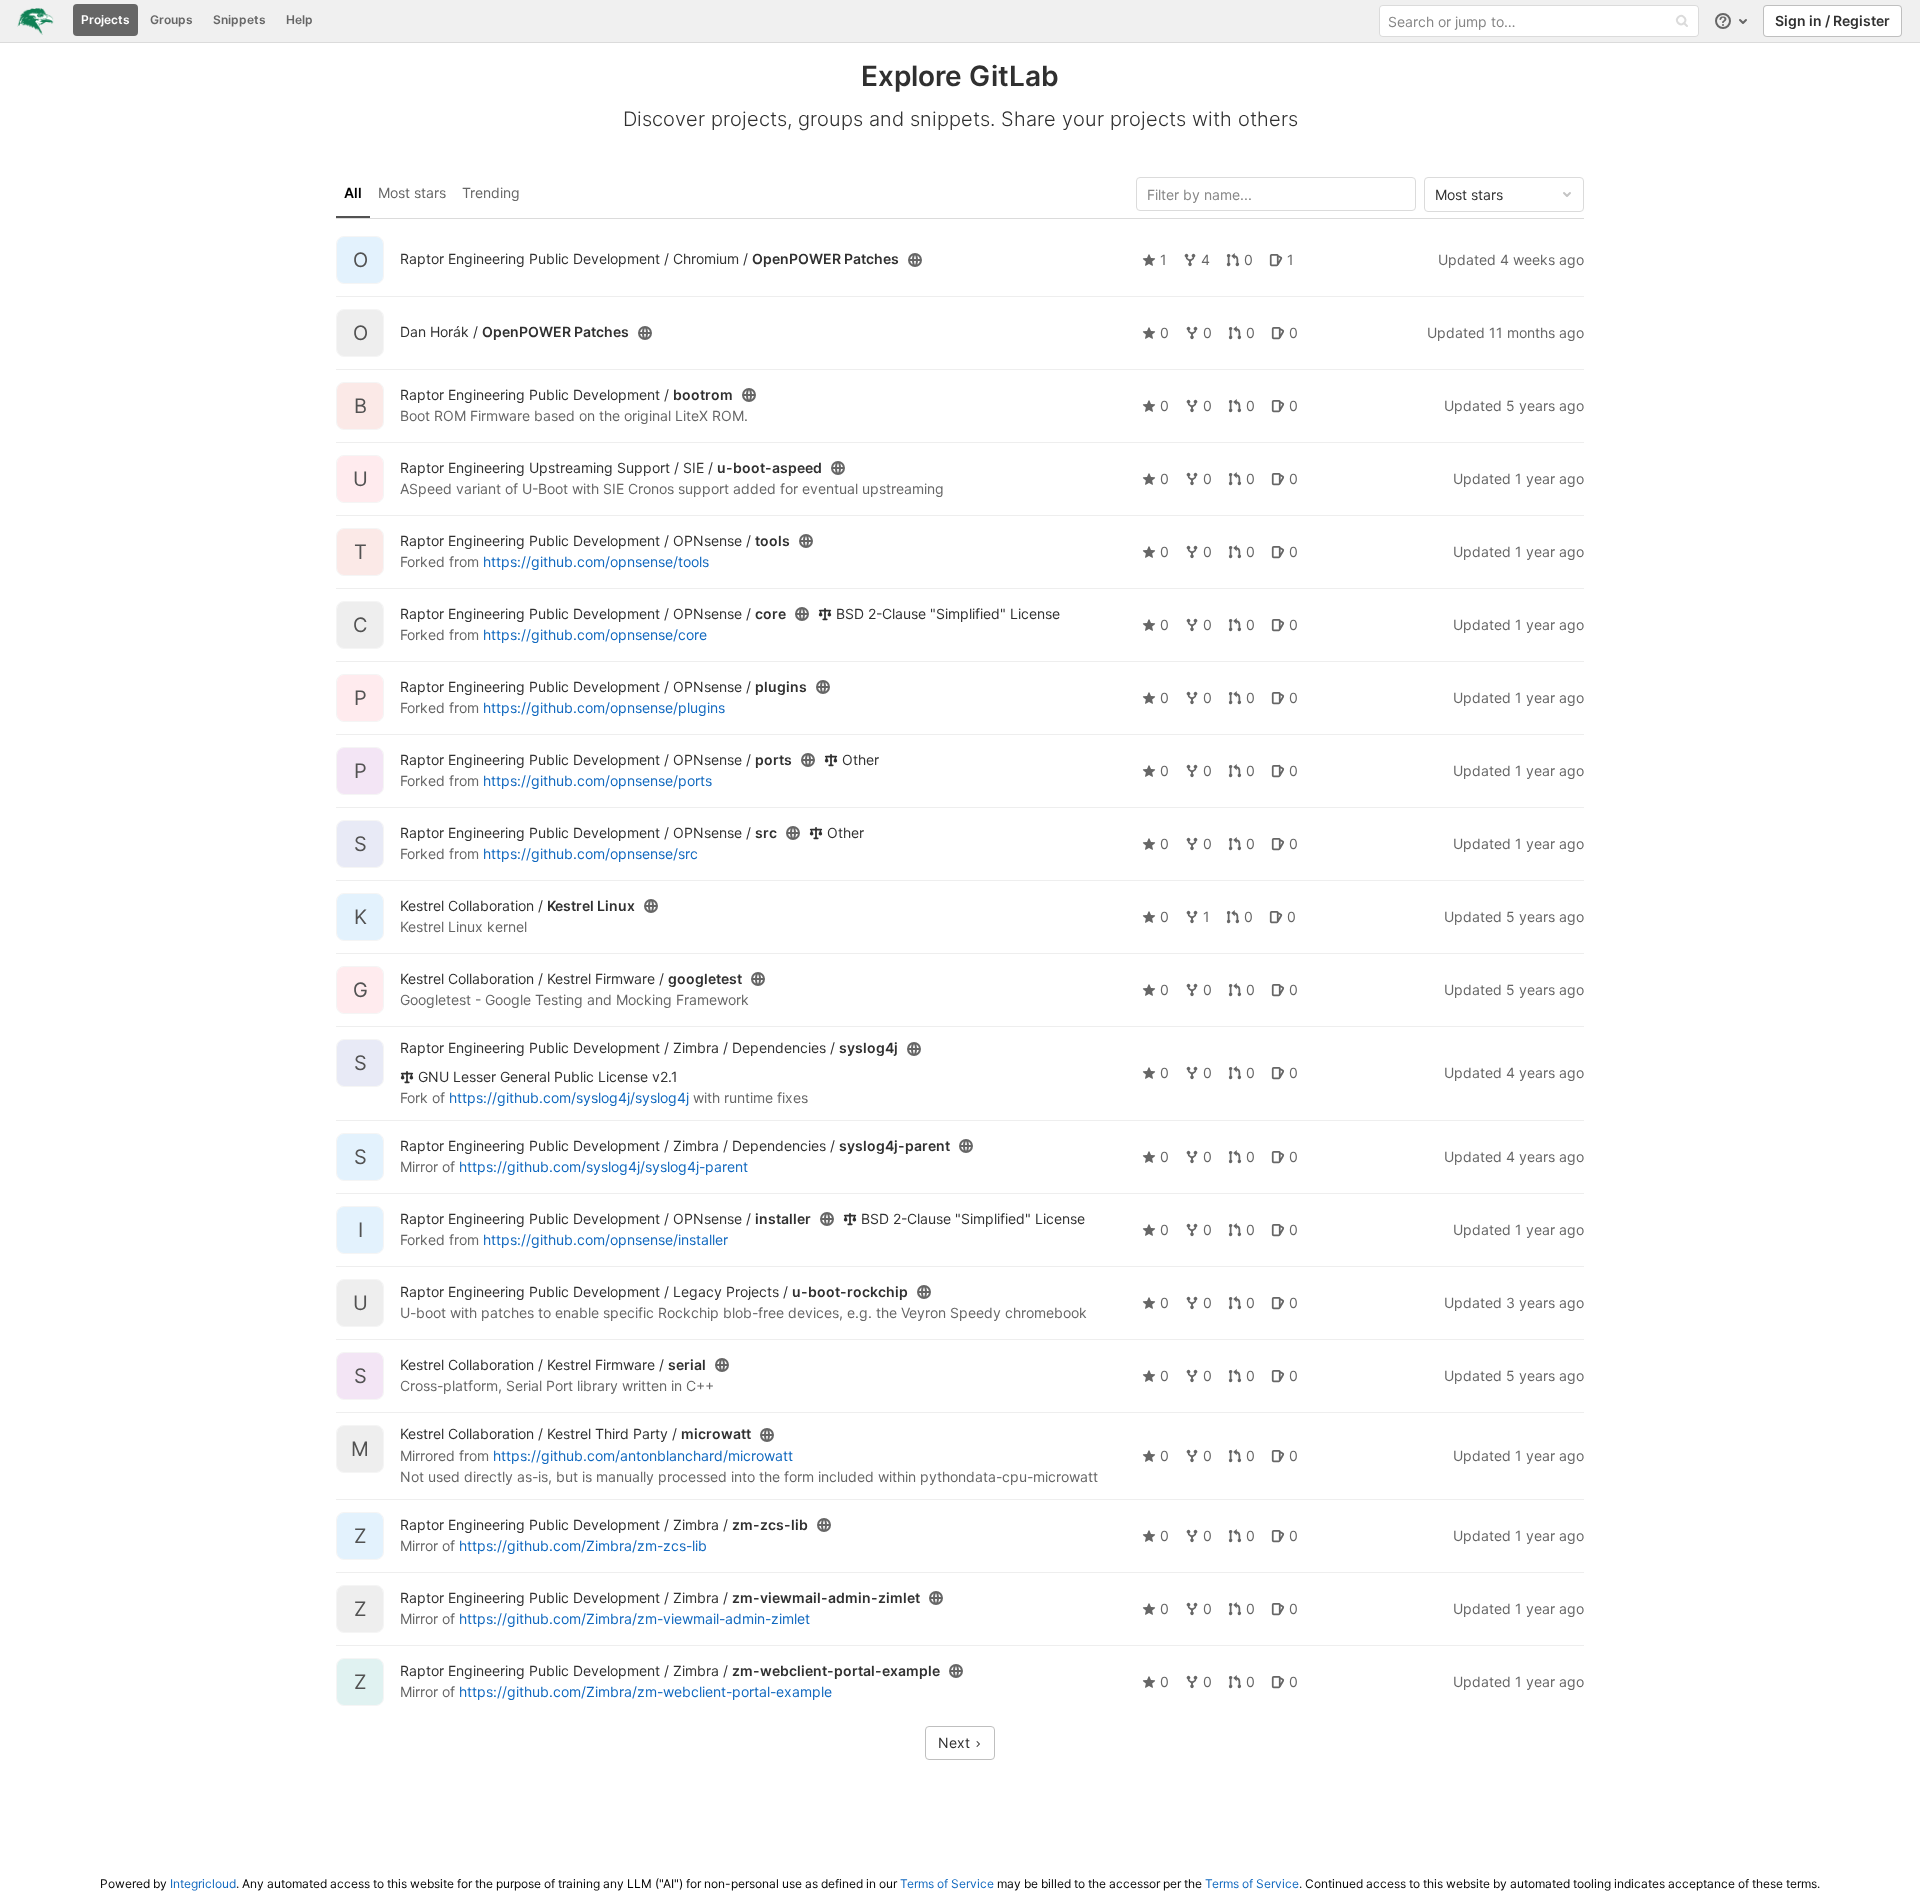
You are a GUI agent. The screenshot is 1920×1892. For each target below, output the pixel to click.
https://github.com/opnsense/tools (596, 561)
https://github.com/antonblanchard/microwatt (643, 1455)
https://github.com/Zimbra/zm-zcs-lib (583, 1545)
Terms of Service (947, 1883)
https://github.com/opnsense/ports (597, 780)
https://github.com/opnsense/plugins (604, 707)
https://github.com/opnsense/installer (605, 1239)
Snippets (239, 19)
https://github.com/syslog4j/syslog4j (569, 1097)
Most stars (412, 192)
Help (299, 19)
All (353, 192)
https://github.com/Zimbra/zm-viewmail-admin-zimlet (634, 1618)
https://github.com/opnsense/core (595, 634)
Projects (105, 19)
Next (956, 1742)
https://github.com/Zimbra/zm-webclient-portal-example (645, 1691)
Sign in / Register (1832, 20)
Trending (491, 192)
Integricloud (203, 1883)
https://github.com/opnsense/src (590, 853)
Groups (171, 19)
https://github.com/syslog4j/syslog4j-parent (603, 1166)
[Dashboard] (35, 21)
